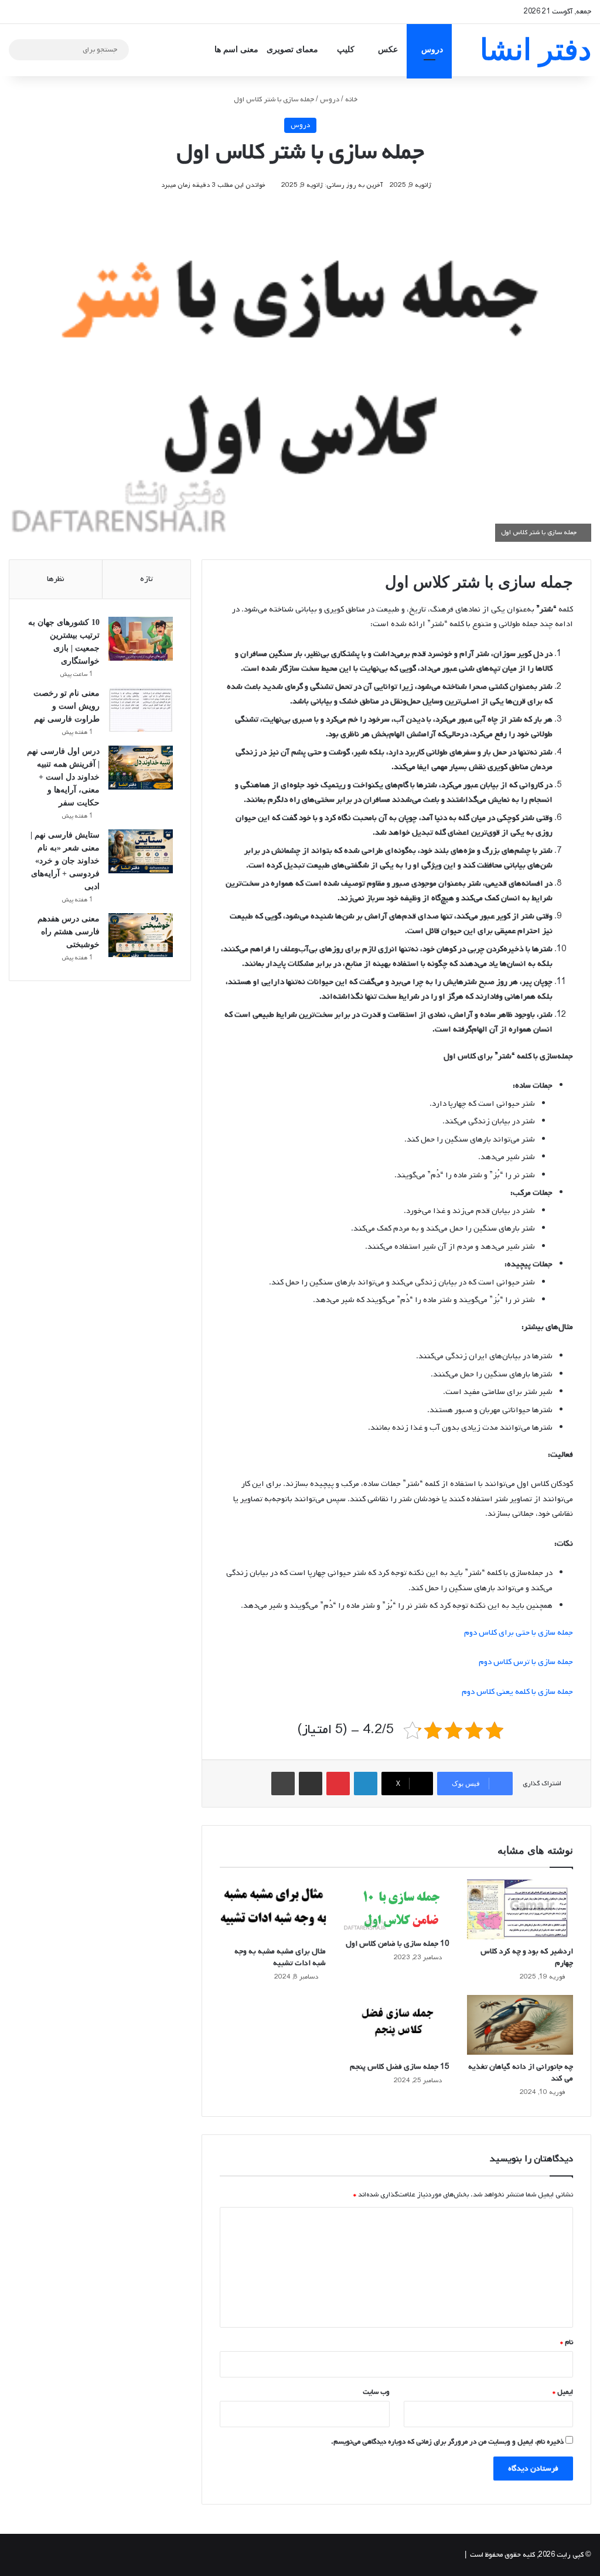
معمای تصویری (292, 49)
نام (567, 2342)
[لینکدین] (366, 1784)
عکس (388, 49)
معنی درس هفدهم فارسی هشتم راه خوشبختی (69, 932)
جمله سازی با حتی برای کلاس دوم (519, 1633)
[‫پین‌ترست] (338, 1784)
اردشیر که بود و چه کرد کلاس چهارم (527, 1957)
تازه (146, 579)
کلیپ (346, 49)
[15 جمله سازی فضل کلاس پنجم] (396, 2025)
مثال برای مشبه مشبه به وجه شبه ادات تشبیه (280, 1957)
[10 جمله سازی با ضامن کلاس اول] (396, 1906)
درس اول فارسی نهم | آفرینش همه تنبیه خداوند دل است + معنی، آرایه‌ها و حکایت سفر (63, 777)
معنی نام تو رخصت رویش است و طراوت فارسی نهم (67, 706)
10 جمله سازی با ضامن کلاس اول (398, 1944)
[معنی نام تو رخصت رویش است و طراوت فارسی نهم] (141, 710)
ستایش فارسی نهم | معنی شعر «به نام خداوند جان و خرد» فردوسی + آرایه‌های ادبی (65, 861)
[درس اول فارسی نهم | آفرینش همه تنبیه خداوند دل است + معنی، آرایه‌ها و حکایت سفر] (141, 768)
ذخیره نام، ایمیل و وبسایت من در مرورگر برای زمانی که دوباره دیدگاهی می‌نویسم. (447, 2442)
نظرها (56, 579)
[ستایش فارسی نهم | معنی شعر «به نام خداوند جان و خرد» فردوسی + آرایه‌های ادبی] (141, 851)
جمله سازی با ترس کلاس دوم (526, 1662)
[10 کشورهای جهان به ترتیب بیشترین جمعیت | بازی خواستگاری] (141, 639)
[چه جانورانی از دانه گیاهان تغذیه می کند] (520, 2025)
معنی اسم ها (236, 49)
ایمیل (563, 2392)
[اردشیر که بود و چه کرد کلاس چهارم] (520, 1909)
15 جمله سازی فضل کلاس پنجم (400, 2067)
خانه (352, 100)
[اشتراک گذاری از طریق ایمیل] (311, 1784)
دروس (432, 49)
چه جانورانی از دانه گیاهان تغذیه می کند (521, 2073)
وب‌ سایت (376, 2392)
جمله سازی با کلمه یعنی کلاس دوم (517, 1692)
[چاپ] (283, 1784)
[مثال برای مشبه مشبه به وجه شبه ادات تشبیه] (273, 1909)
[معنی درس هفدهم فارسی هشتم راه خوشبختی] (141, 935)
